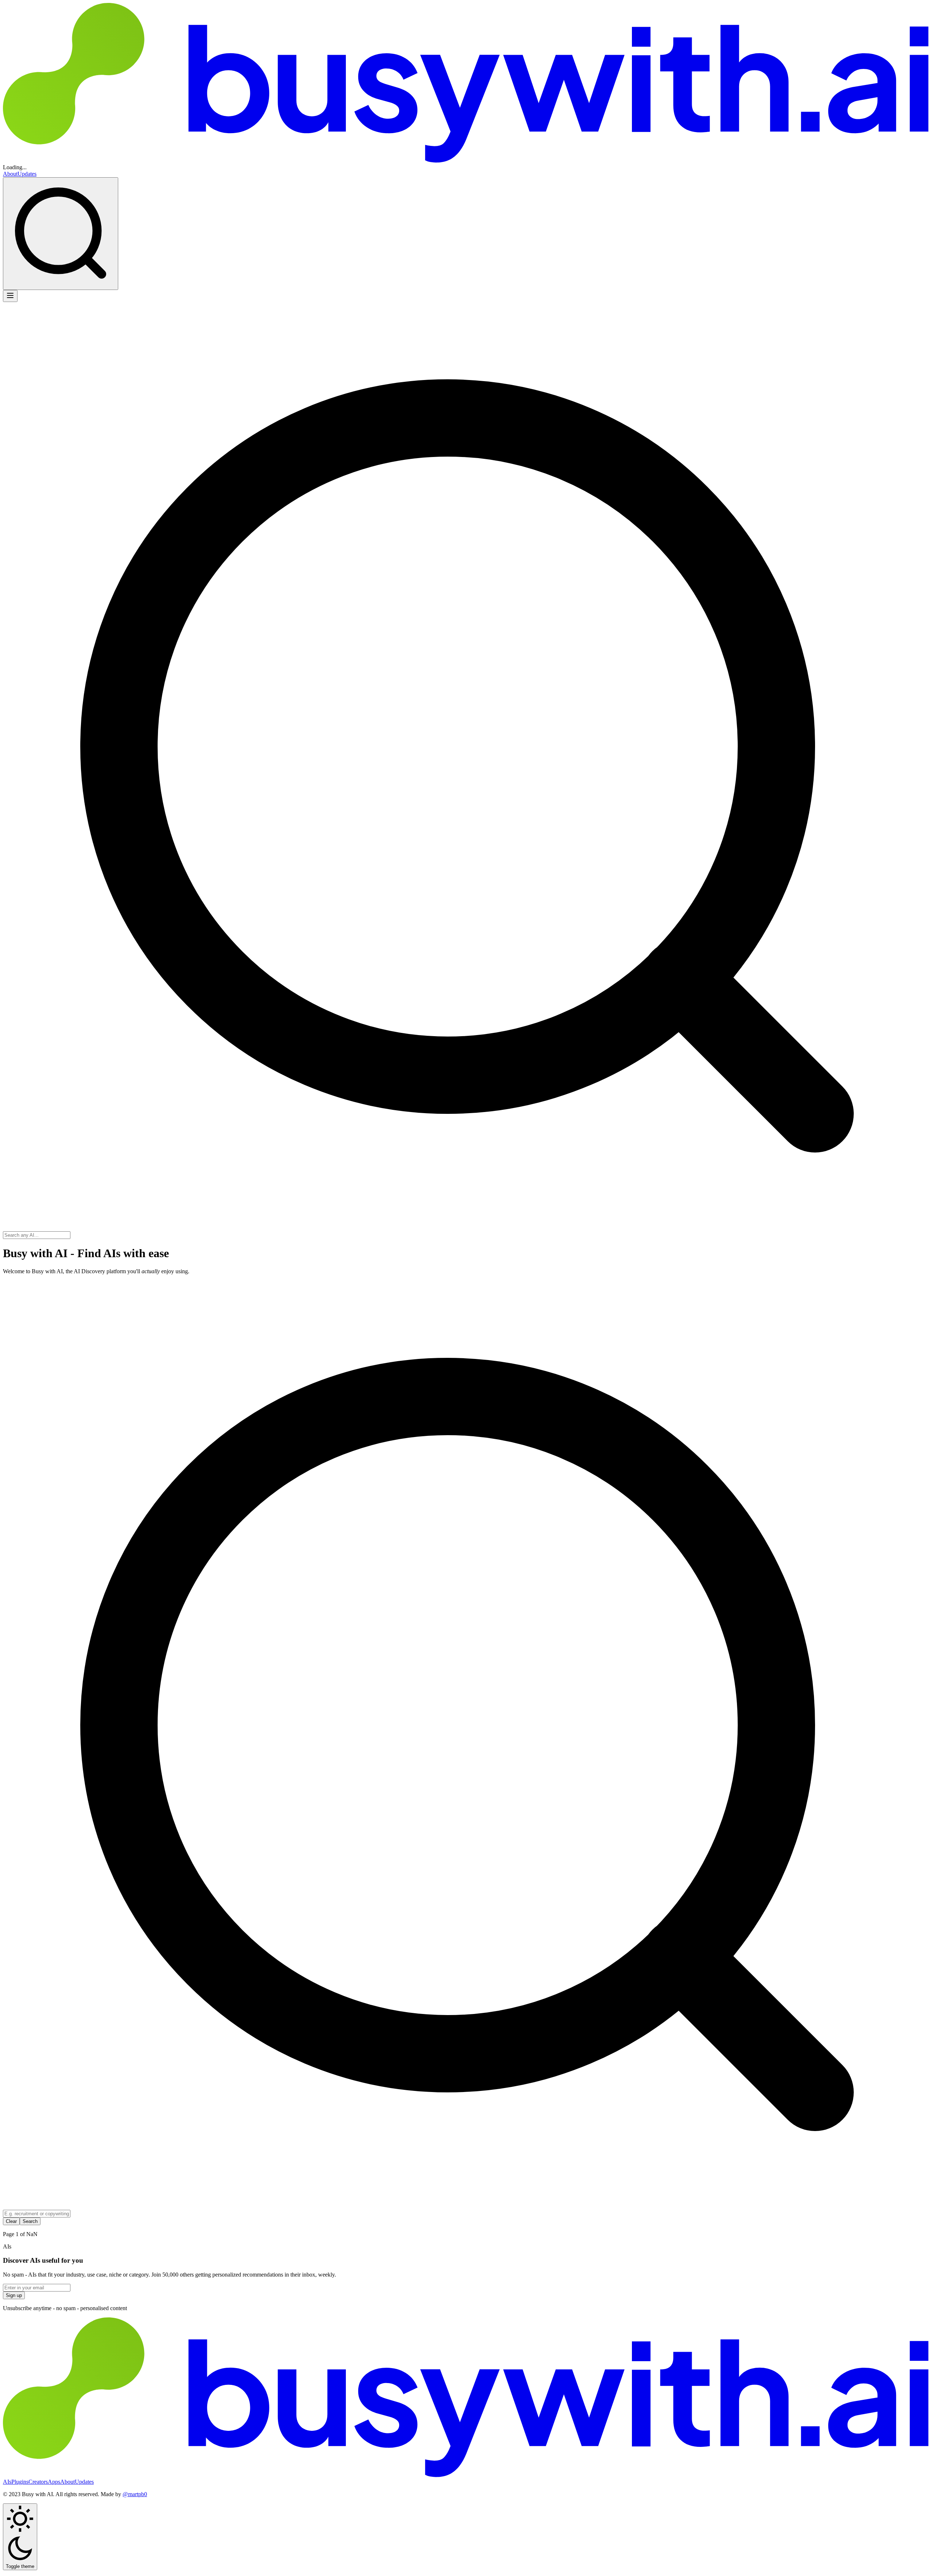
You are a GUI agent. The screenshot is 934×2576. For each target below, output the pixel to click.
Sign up (14, 2295)
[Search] (61, 234)
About (10, 174)
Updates (27, 174)
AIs (7, 2482)
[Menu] (10, 296)
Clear (11, 2221)
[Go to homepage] (467, 84)
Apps (54, 2482)
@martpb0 (135, 2494)
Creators (38, 2482)
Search (30, 2221)
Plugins (20, 2482)
